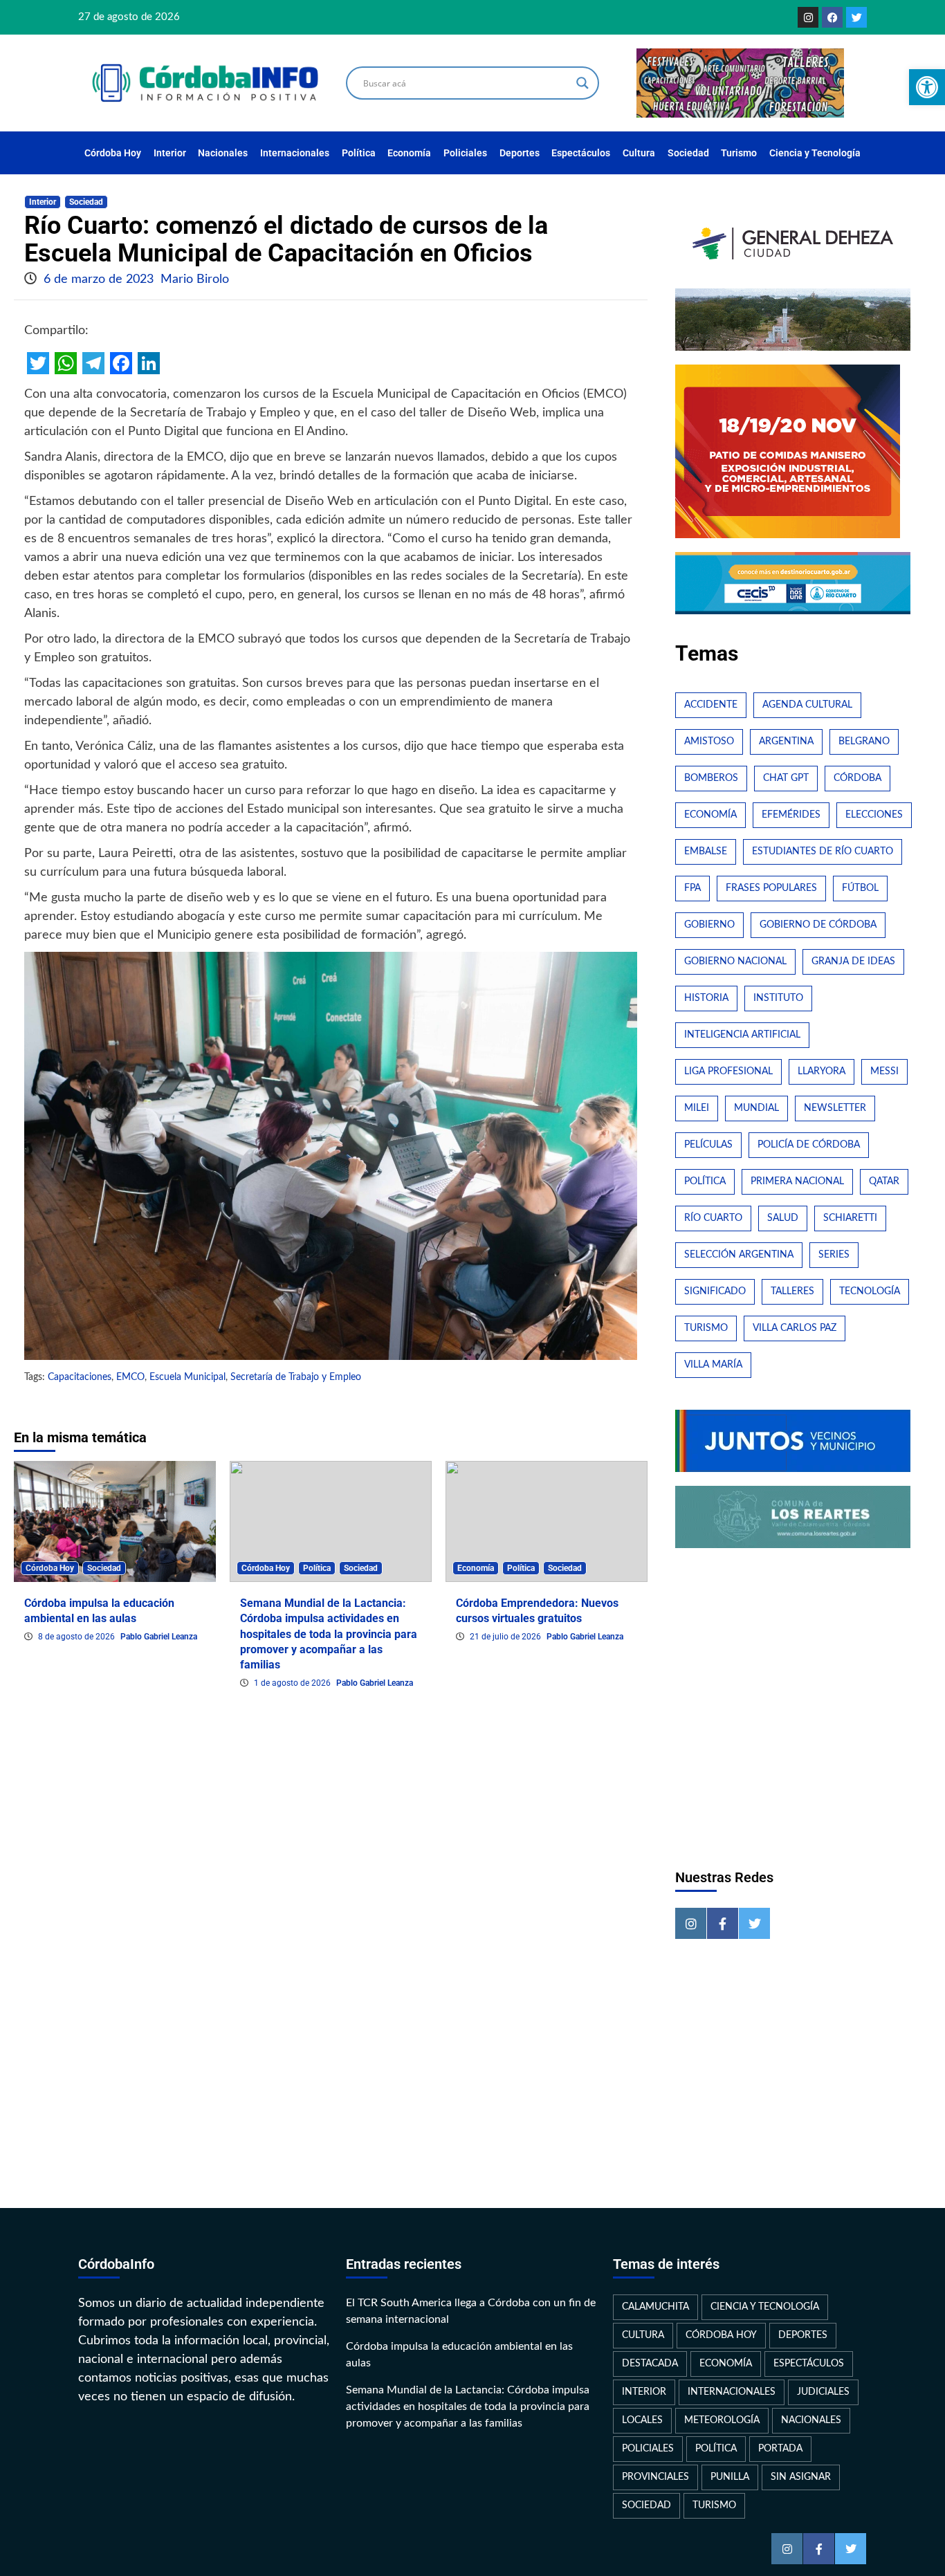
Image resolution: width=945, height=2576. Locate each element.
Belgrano (864, 742)
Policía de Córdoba (809, 1145)
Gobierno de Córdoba (818, 925)
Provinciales (655, 2477)
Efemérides (791, 815)
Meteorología (722, 2420)
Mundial (756, 1108)
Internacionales (295, 153)
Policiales (465, 153)
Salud (783, 1218)
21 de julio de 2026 (506, 1637)
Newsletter (835, 1108)
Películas (708, 1145)
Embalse (706, 852)
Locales (642, 2420)
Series (834, 1255)
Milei (697, 1108)
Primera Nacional (797, 1181)
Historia (706, 998)
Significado (715, 1291)
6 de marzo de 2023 (100, 279)
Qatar (884, 1181)
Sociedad (688, 153)
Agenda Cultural (807, 705)
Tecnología (870, 1291)
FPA (692, 888)
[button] (927, 87)
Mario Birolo (195, 279)
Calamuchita (655, 2307)
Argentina (786, 742)
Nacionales (223, 153)
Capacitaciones (80, 1377)
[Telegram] (93, 363)
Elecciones (874, 815)
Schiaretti (850, 1218)
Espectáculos (581, 153)
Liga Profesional (728, 1071)
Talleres (792, 1291)
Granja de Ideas (853, 962)
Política (359, 153)
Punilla (730, 2477)
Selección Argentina (739, 1255)
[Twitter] (856, 17)
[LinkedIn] (149, 363)
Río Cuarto (713, 1218)
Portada (780, 2449)
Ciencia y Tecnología (815, 153)
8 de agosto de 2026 (77, 1637)
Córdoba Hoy (113, 153)
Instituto (778, 998)
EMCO (130, 1377)
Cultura (639, 153)
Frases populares (771, 888)
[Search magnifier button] (582, 83)
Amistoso (709, 742)
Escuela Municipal (187, 1377)
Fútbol (860, 888)
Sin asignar (801, 2477)
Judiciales (823, 2392)
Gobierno (709, 925)
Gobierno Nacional (735, 962)
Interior (170, 153)
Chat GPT (786, 778)
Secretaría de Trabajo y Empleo (296, 1377)
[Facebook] (832, 17)
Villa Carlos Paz (795, 1328)
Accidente (711, 705)
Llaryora (822, 1071)
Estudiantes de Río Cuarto (823, 852)
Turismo (739, 153)
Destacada (650, 2364)
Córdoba (857, 778)
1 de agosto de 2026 (293, 1683)
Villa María (713, 1365)
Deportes (520, 153)
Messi (884, 1071)
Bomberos (711, 778)
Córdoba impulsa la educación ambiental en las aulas (459, 2355)
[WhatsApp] (66, 363)
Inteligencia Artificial (742, 1035)
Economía (409, 153)
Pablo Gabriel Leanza (159, 1637)
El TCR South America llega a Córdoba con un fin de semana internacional (471, 2311)
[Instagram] (808, 17)
